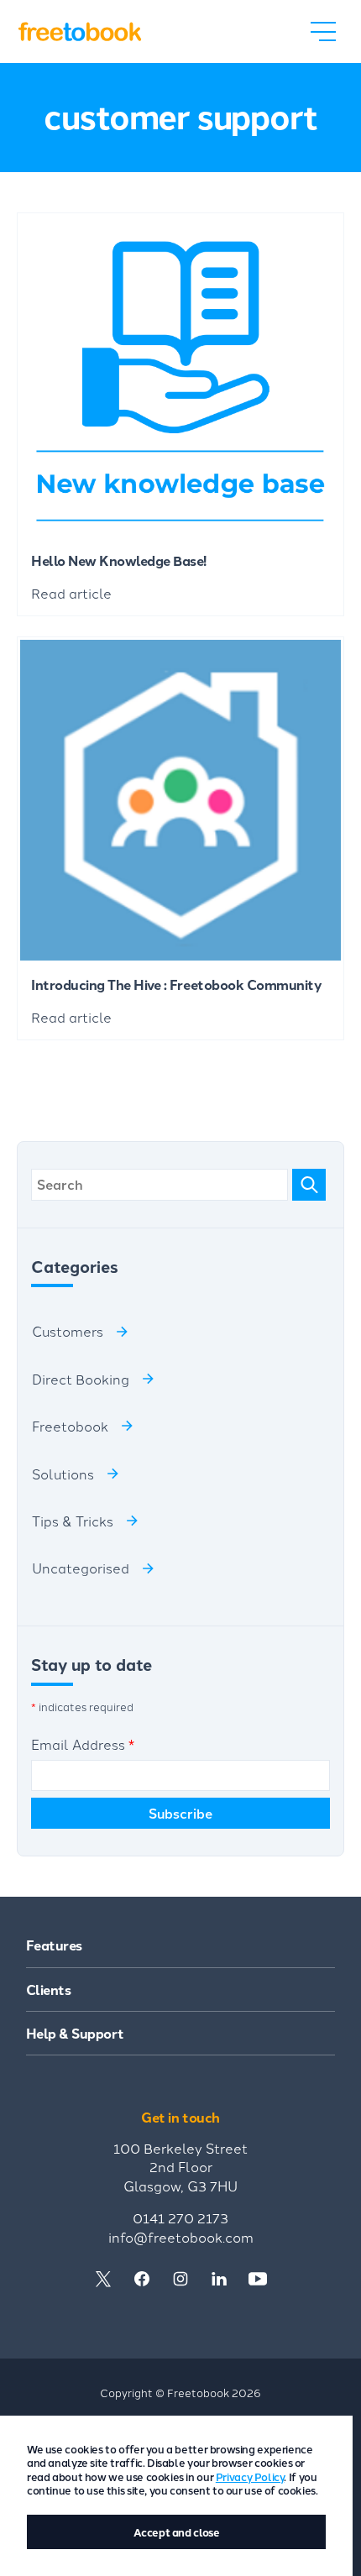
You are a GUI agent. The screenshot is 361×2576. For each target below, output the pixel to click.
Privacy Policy (250, 2477)
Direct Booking (81, 1379)
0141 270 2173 (180, 2217)
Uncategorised (81, 1568)
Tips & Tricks (73, 1521)
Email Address (83, 1744)
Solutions (63, 1474)
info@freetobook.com (181, 2237)
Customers (68, 1331)
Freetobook (70, 1426)
